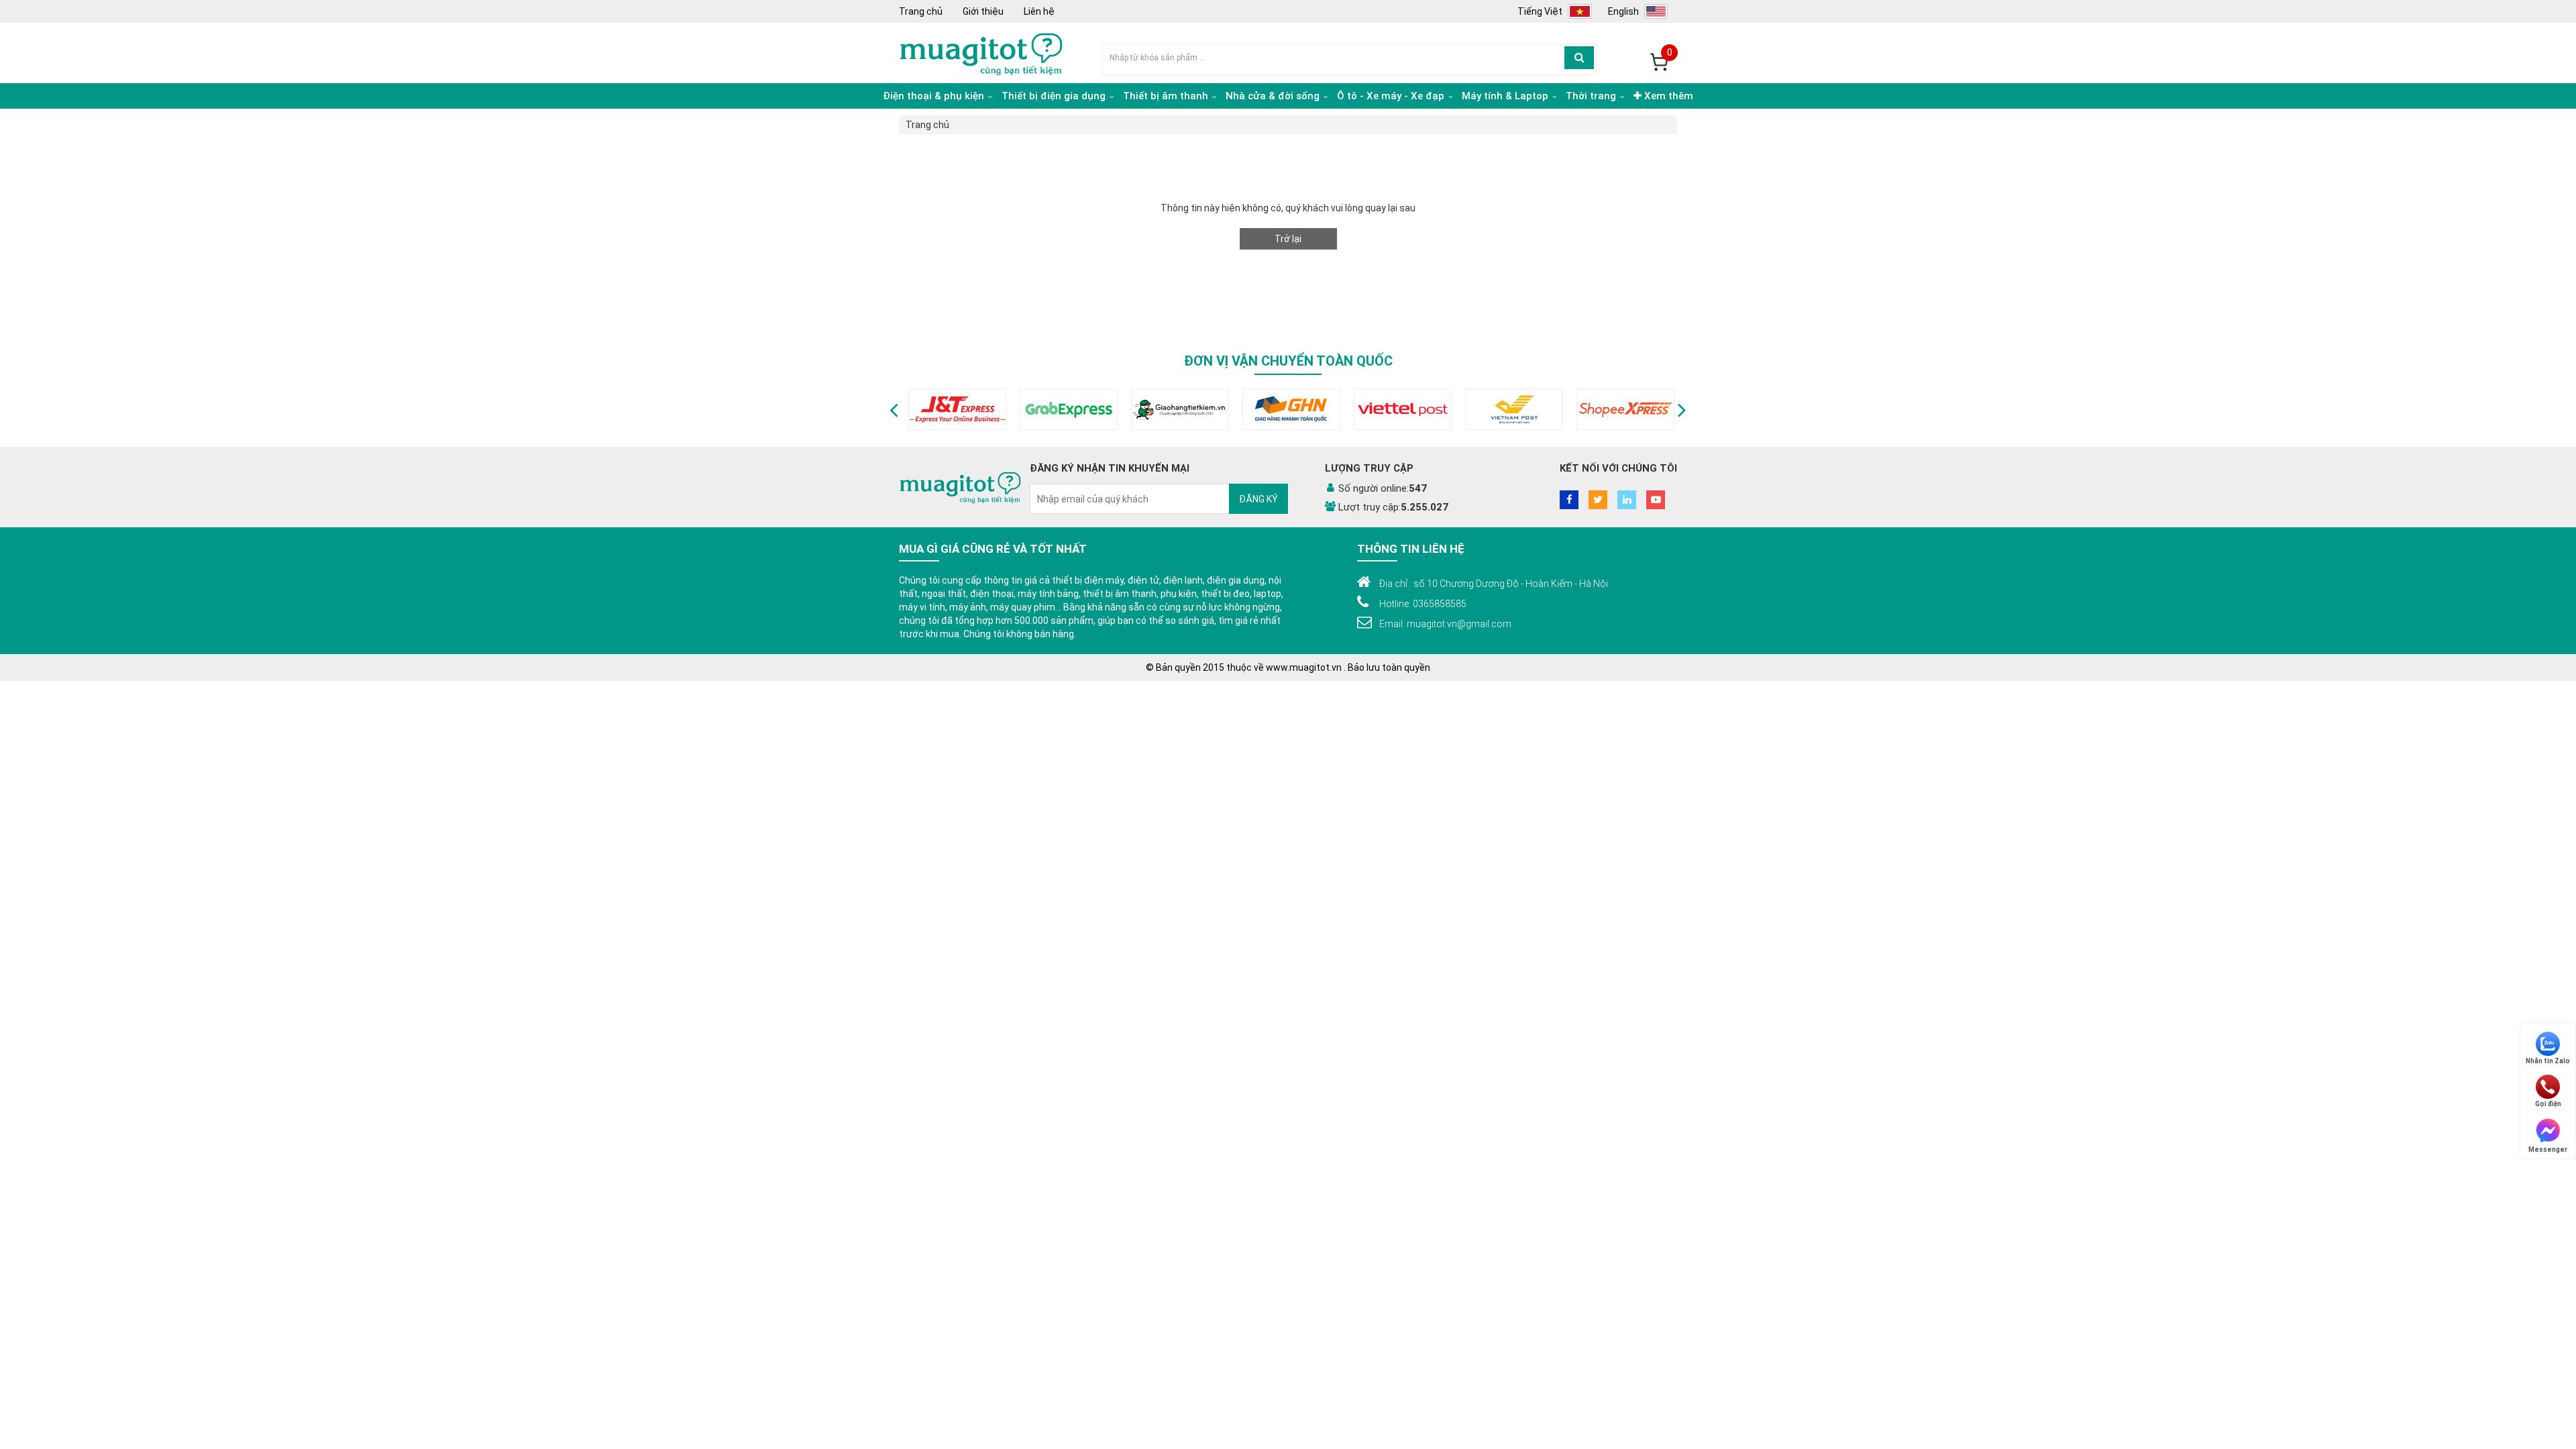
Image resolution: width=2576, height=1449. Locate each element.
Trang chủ (921, 11)
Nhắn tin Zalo (2548, 1061)
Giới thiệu (983, 11)
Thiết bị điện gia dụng (1055, 96)
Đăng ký (1258, 499)
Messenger (2548, 1149)
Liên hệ (1039, 11)
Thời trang (1592, 96)
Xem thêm (1667, 96)
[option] (955, 409)
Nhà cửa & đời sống (1274, 96)
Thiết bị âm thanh (1167, 96)
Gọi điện (2548, 1104)
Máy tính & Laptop (1506, 96)
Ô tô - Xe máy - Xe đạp (1392, 96)
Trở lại (1288, 239)
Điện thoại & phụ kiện (935, 96)
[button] (894, 409)
